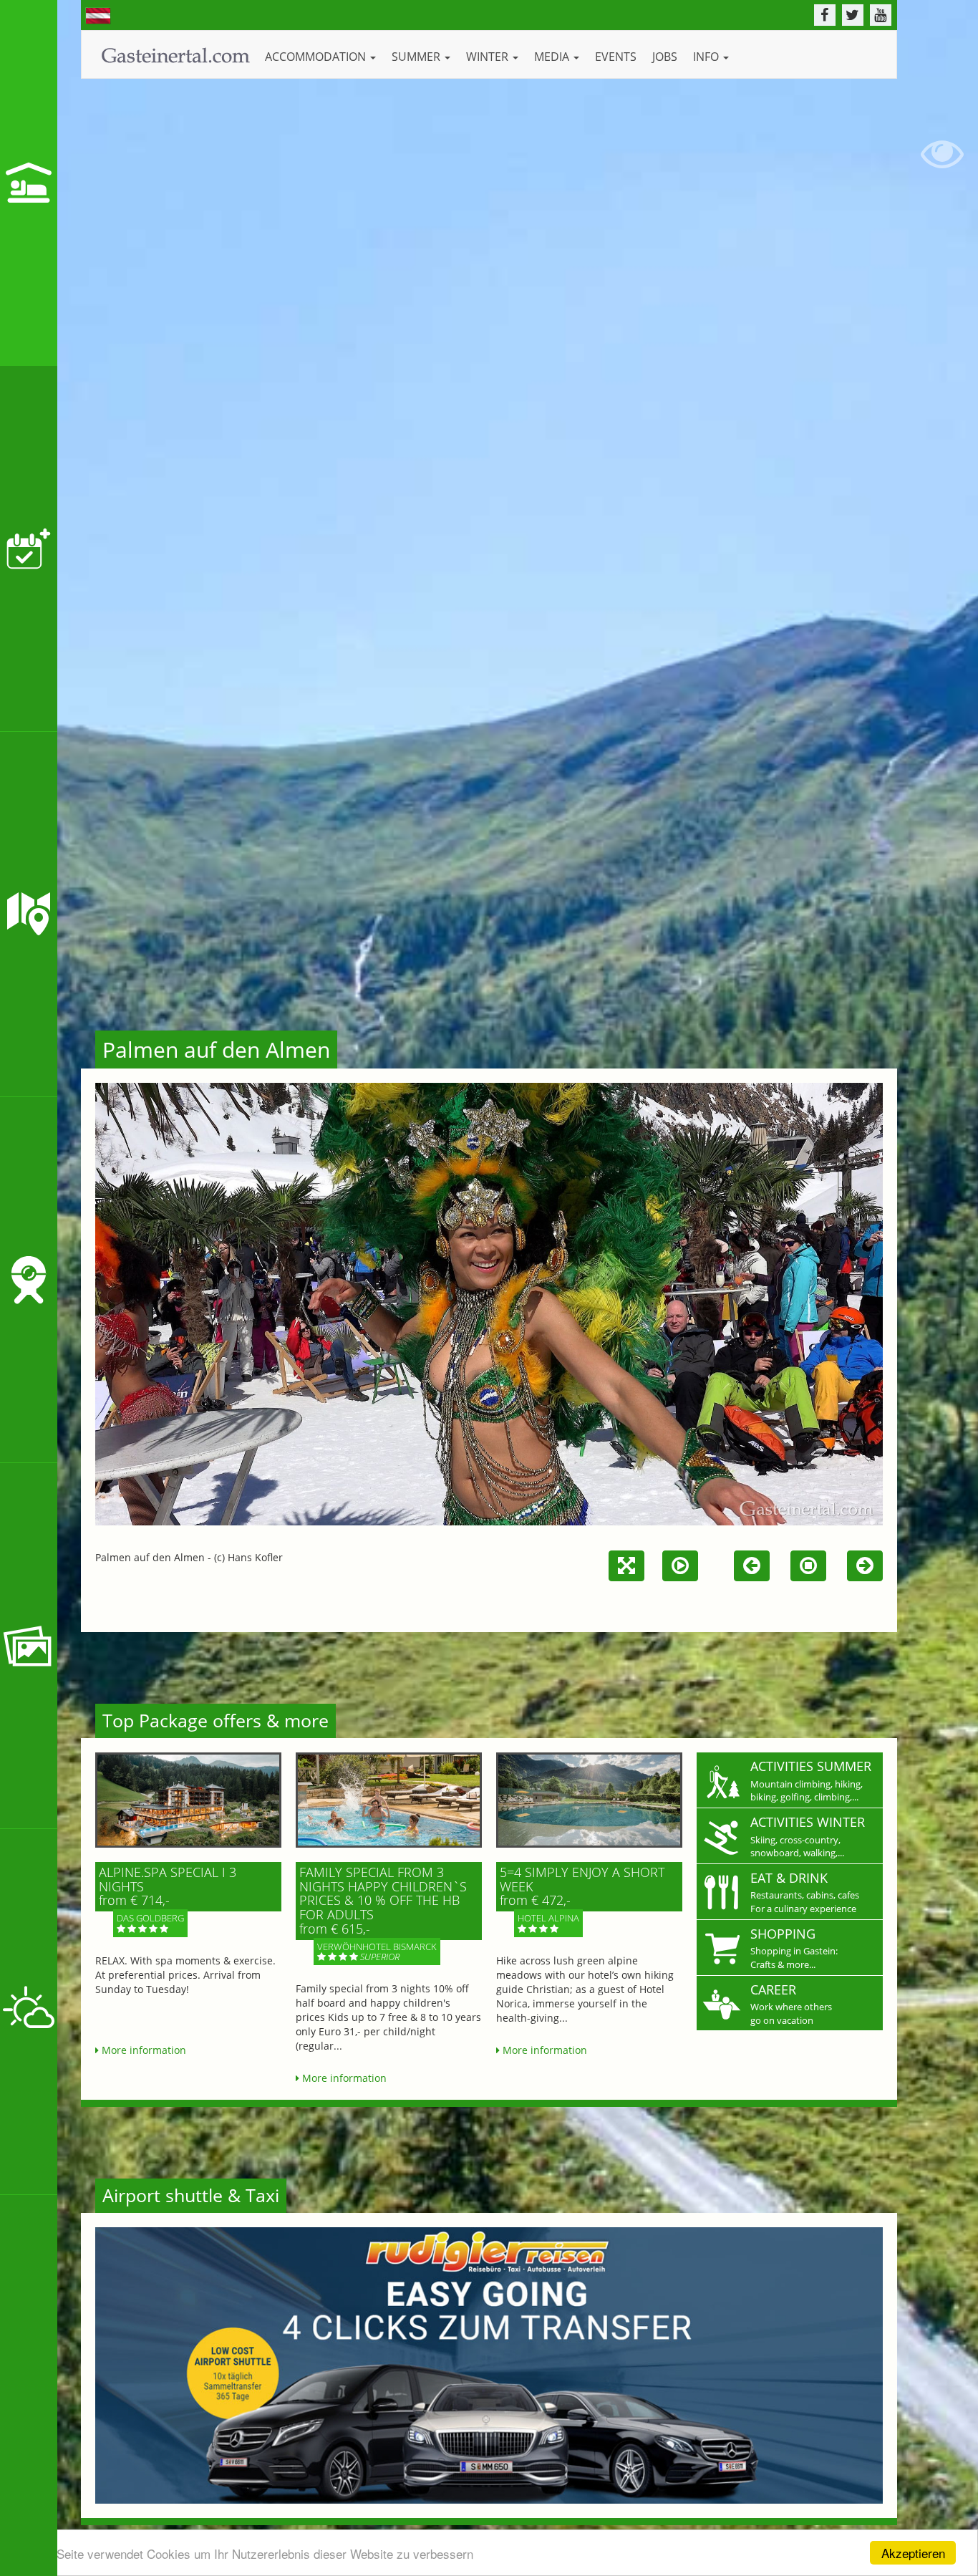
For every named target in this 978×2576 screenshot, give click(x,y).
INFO (707, 57)
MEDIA (553, 57)
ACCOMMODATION (317, 57)
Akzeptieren (913, 2553)
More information (142, 2050)
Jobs (665, 57)
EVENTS (616, 57)
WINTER (489, 57)
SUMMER (417, 57)
